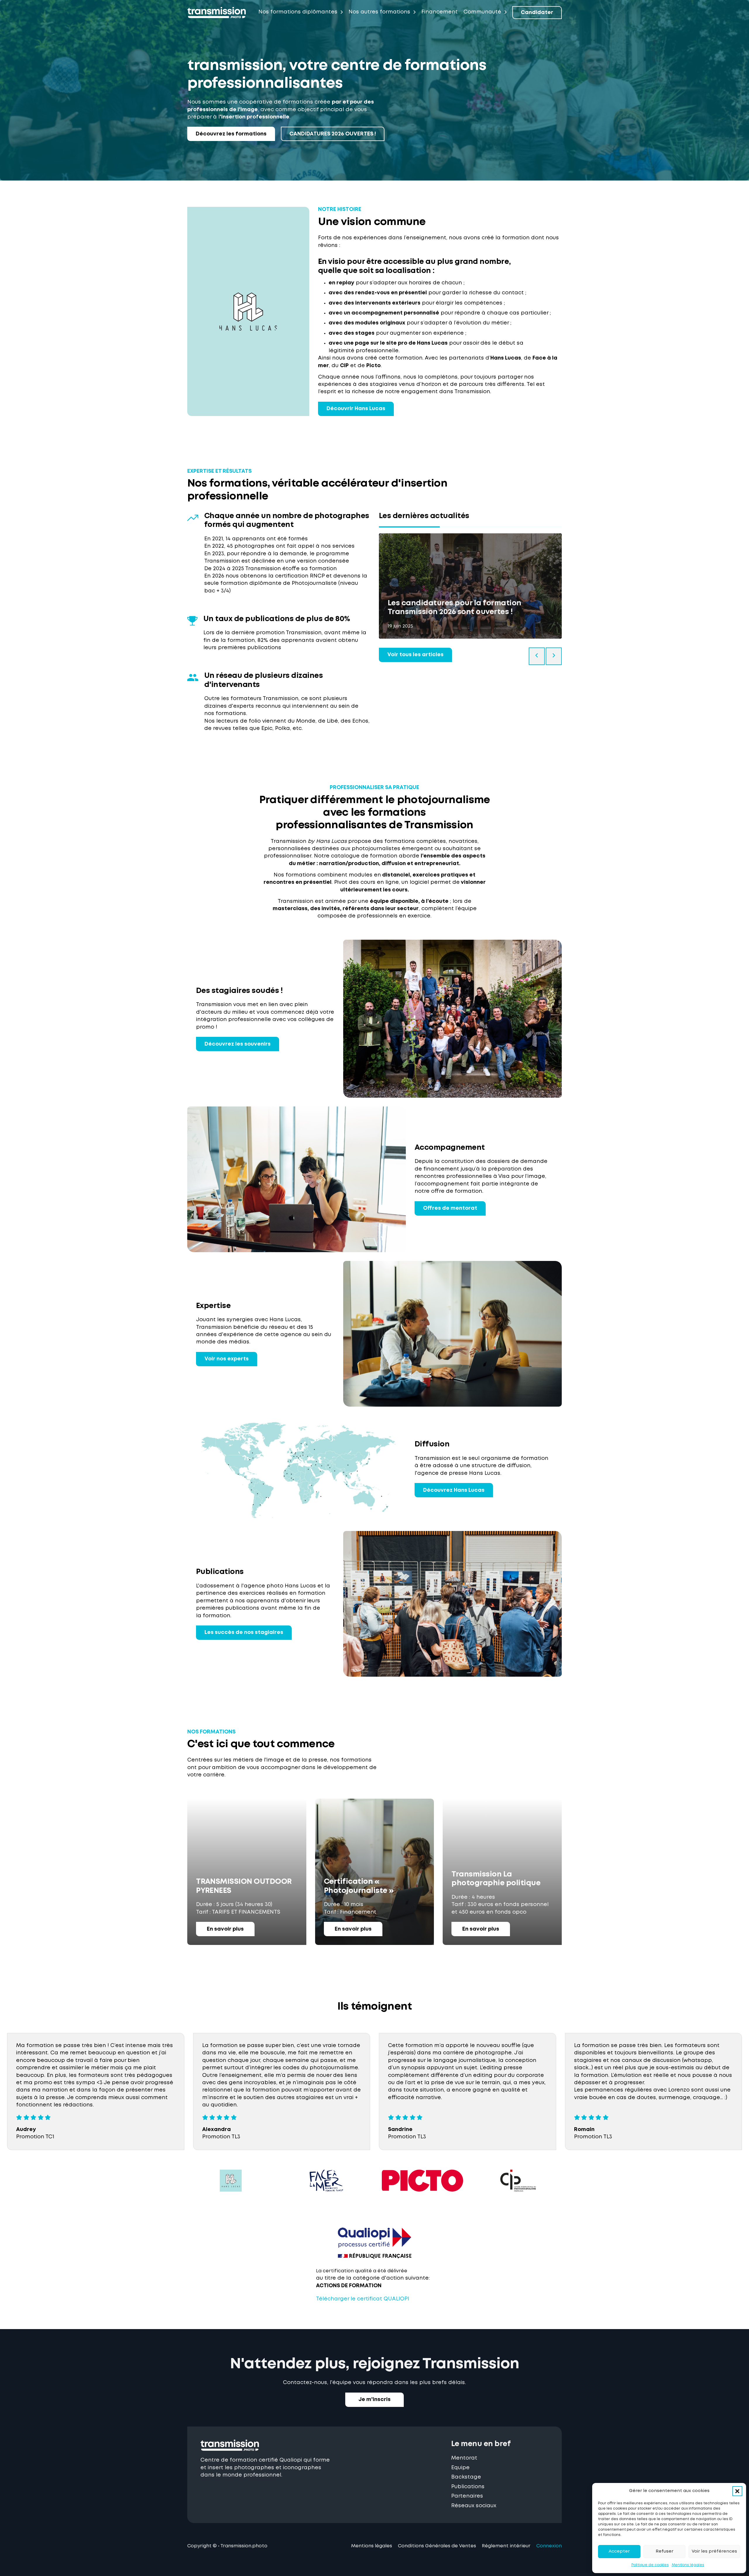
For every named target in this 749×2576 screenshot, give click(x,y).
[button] (737, 2491)
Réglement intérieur (506, 2546)
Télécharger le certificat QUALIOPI (363, 2299)
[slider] (470, 527)
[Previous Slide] (537, 656)
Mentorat (464, 2458)
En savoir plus (225, 1929)
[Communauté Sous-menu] (505, 12)
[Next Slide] (554, 656)
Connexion (549, 2546)
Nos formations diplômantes (298, 12)
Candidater (537, 13)
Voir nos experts (227, 1359)
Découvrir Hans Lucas (356, 409)
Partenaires (467, 2496)
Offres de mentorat (450, 1208)
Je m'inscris (374, 2400)
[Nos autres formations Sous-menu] (414, 12)
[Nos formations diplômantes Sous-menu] (341, 12)
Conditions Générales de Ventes (437, 2546)
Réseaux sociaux (474, 2506)
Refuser (664, 2551)
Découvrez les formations (231, 134)
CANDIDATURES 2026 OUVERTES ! (333, 134)
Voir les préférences (714, 2551)
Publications (468, 2487)
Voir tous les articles (415, 655)
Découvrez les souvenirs (238, 1044)
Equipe (460, 2468)
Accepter (619, 2551)
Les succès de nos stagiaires (244, 1632)
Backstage (466, 2477)
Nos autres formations (379, 12)
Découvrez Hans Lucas (454, 1490)
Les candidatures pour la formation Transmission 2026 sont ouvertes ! (455, 608)
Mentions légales (688, 2565)
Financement (439, 12)
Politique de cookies (650, 2565)
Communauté (482, 12)
